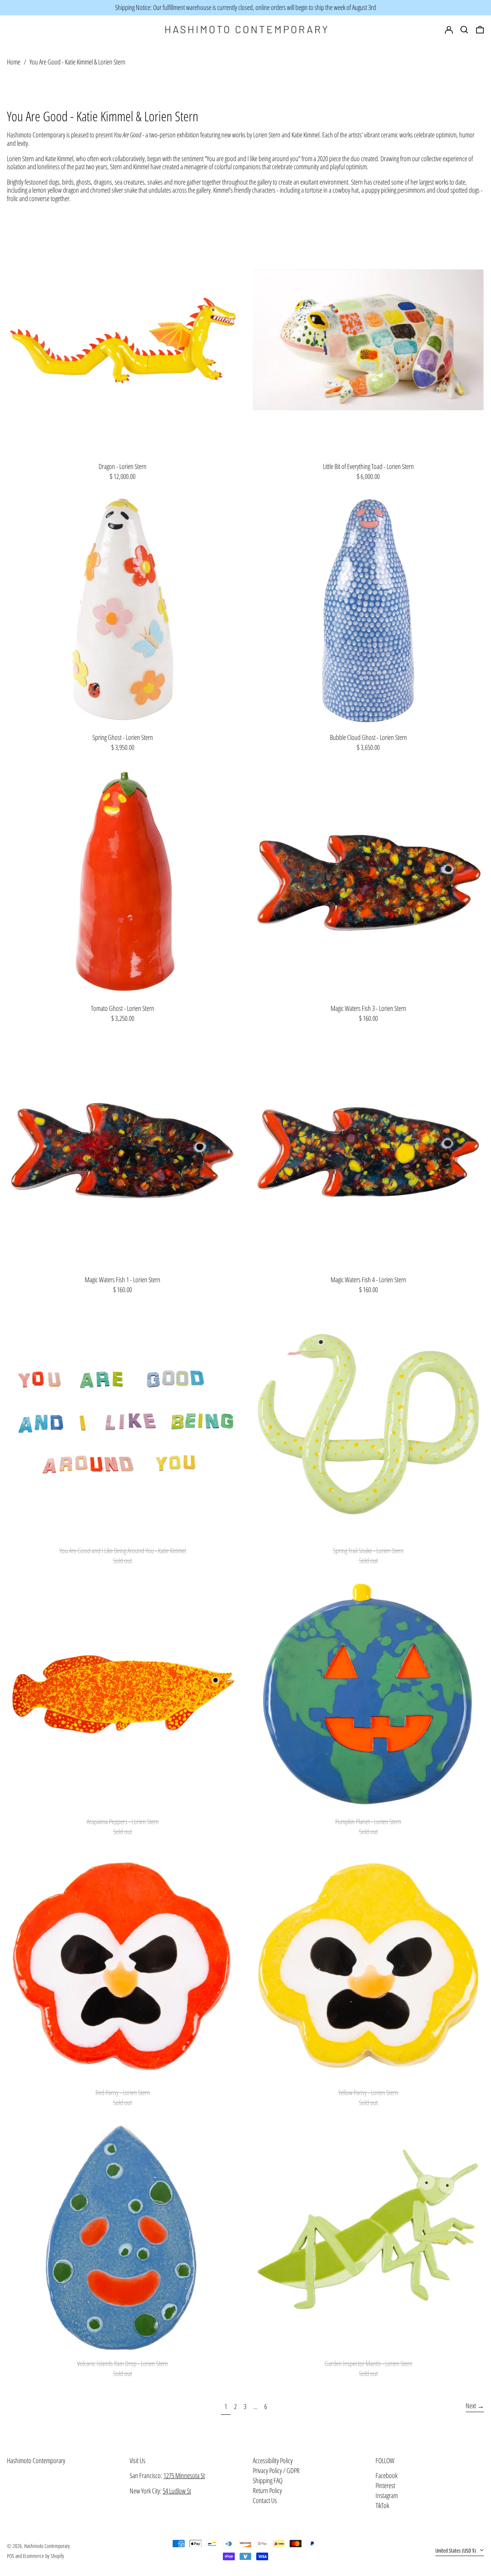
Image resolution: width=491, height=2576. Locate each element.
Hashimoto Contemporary (36, 2460)
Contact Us (265, 2500)
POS (11, 2556)
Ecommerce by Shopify (44, 2556)
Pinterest (385, 2486)
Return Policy (267, 2490)
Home (14, 62)
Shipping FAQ (268, 2480)
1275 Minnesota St (184, 2475)
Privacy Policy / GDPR (276, 2470)
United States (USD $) (456, 2550)
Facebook (386, 2476)
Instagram (387, 2496)
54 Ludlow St (177, 2491)
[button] (480, 30)
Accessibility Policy (273, 2460)
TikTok (382, 2506)
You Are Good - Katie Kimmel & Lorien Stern (77, 62)
